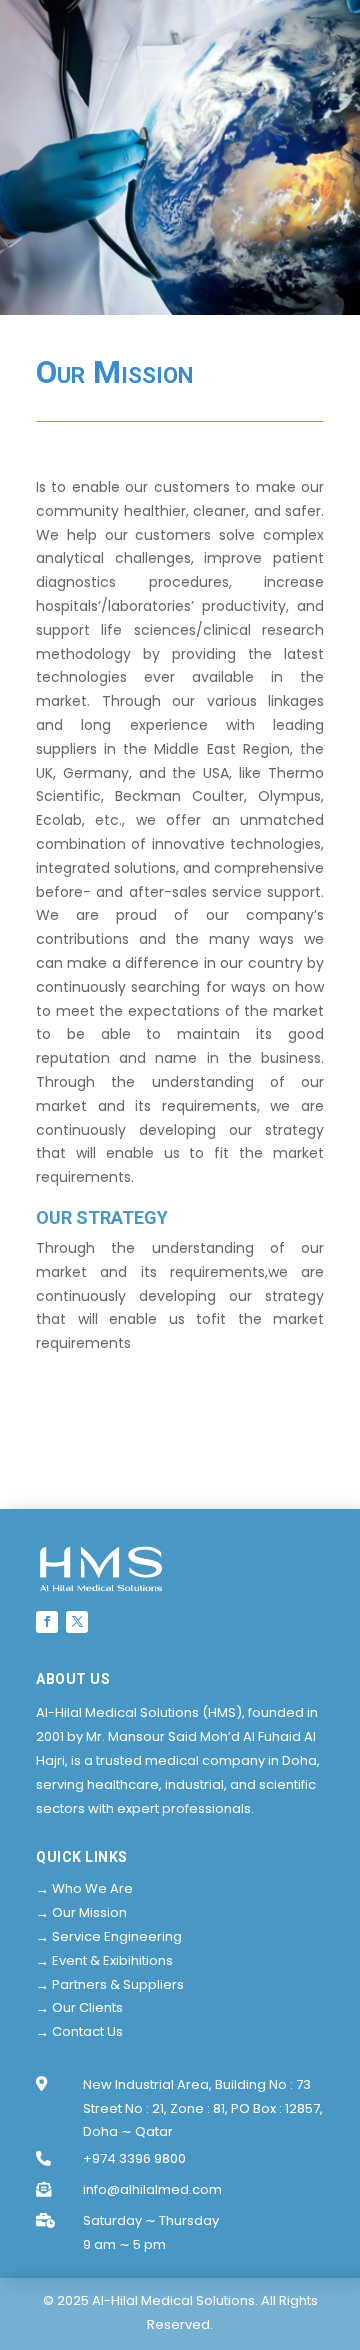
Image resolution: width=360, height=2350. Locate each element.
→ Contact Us (79, 2031)
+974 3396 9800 (134, 2158)
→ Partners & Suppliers (110, 1984)
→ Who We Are (84, 1888)
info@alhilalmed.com (152, 2189)
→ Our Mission (81, 1912)
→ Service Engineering (109, 1936)
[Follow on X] (77, 1622)
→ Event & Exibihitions (104, 1960)
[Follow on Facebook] (47, 1622)
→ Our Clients (79, 2007)
